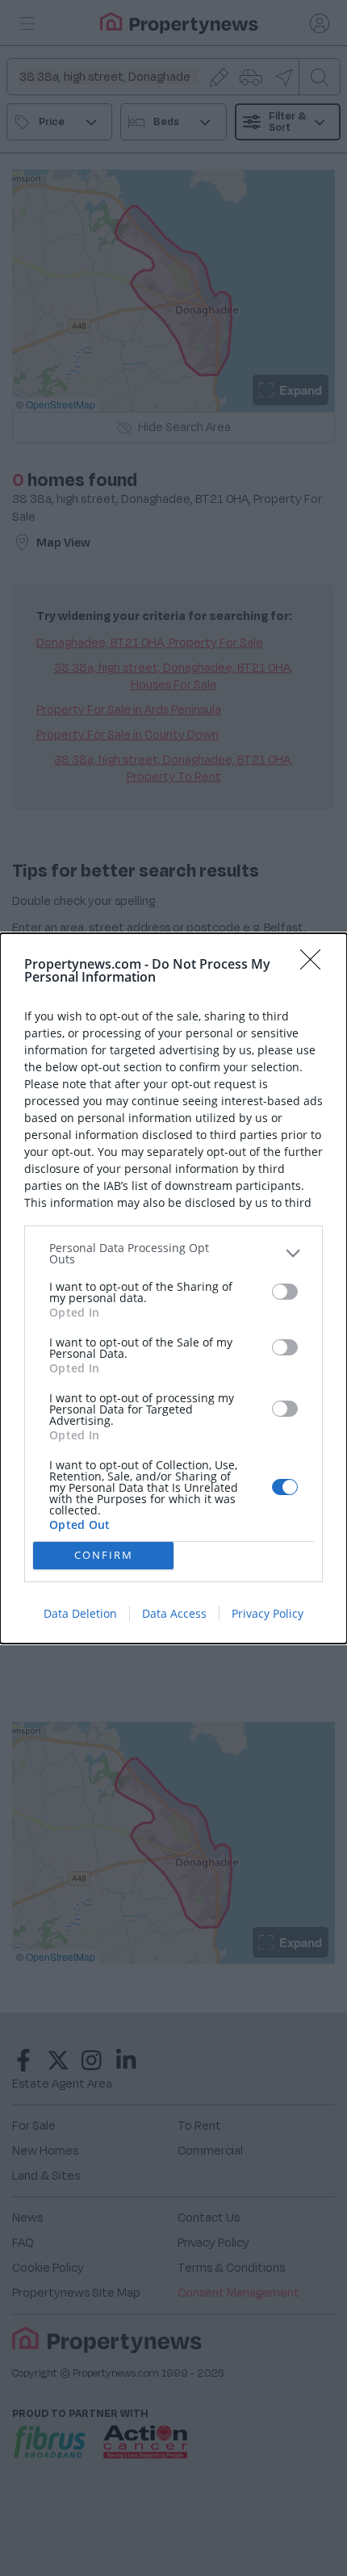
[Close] (316, 965)
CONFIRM (104, 1555)
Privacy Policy (268, 1613)
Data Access (174, 1613)
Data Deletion (80, 1613)
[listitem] (173, 1254)
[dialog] (173, 1288)
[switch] (285, 1292)
